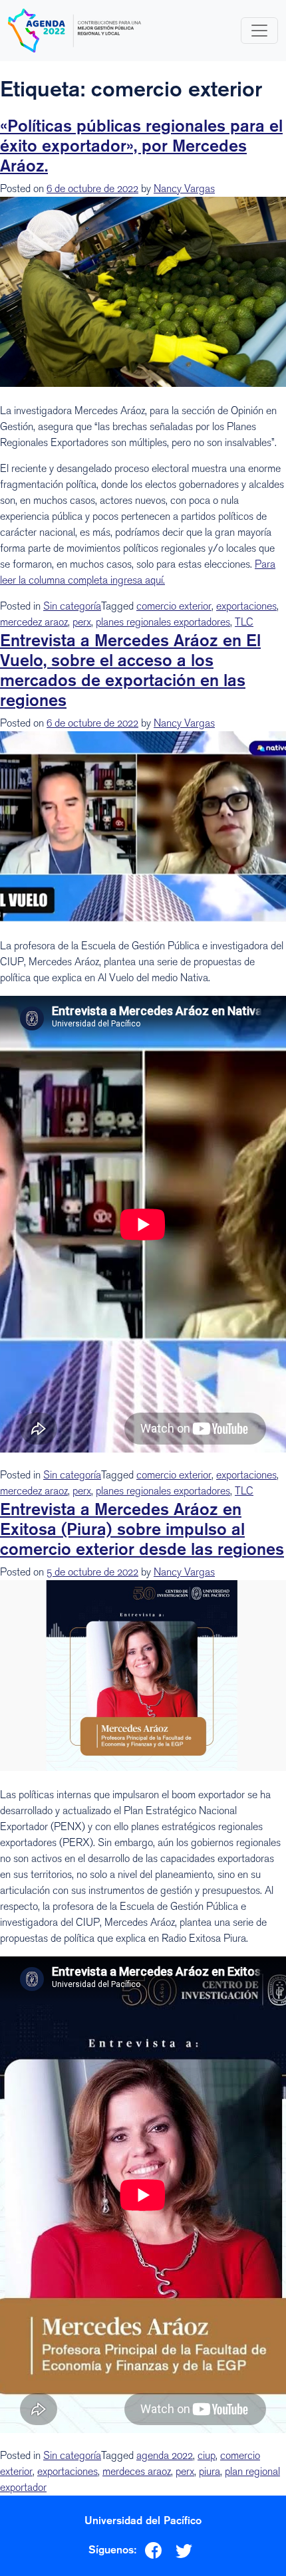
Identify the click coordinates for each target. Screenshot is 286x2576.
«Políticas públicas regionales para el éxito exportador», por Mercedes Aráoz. (141, 146)
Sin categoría (72, 606)
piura (210, 2471)
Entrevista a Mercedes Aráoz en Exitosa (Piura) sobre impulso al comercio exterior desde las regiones (142, 1529)
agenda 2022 (165, 2455)
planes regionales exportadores (163, 622)
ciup (207, 2455)
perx (82, 622)
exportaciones (246, 606)
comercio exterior (174, 606)
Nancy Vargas (184, 188)
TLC (244, 622)
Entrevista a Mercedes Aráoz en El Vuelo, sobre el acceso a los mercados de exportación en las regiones (130, 670)
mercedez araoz (34, 622)
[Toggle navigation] (259, 31)
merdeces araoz (137, 2471)
